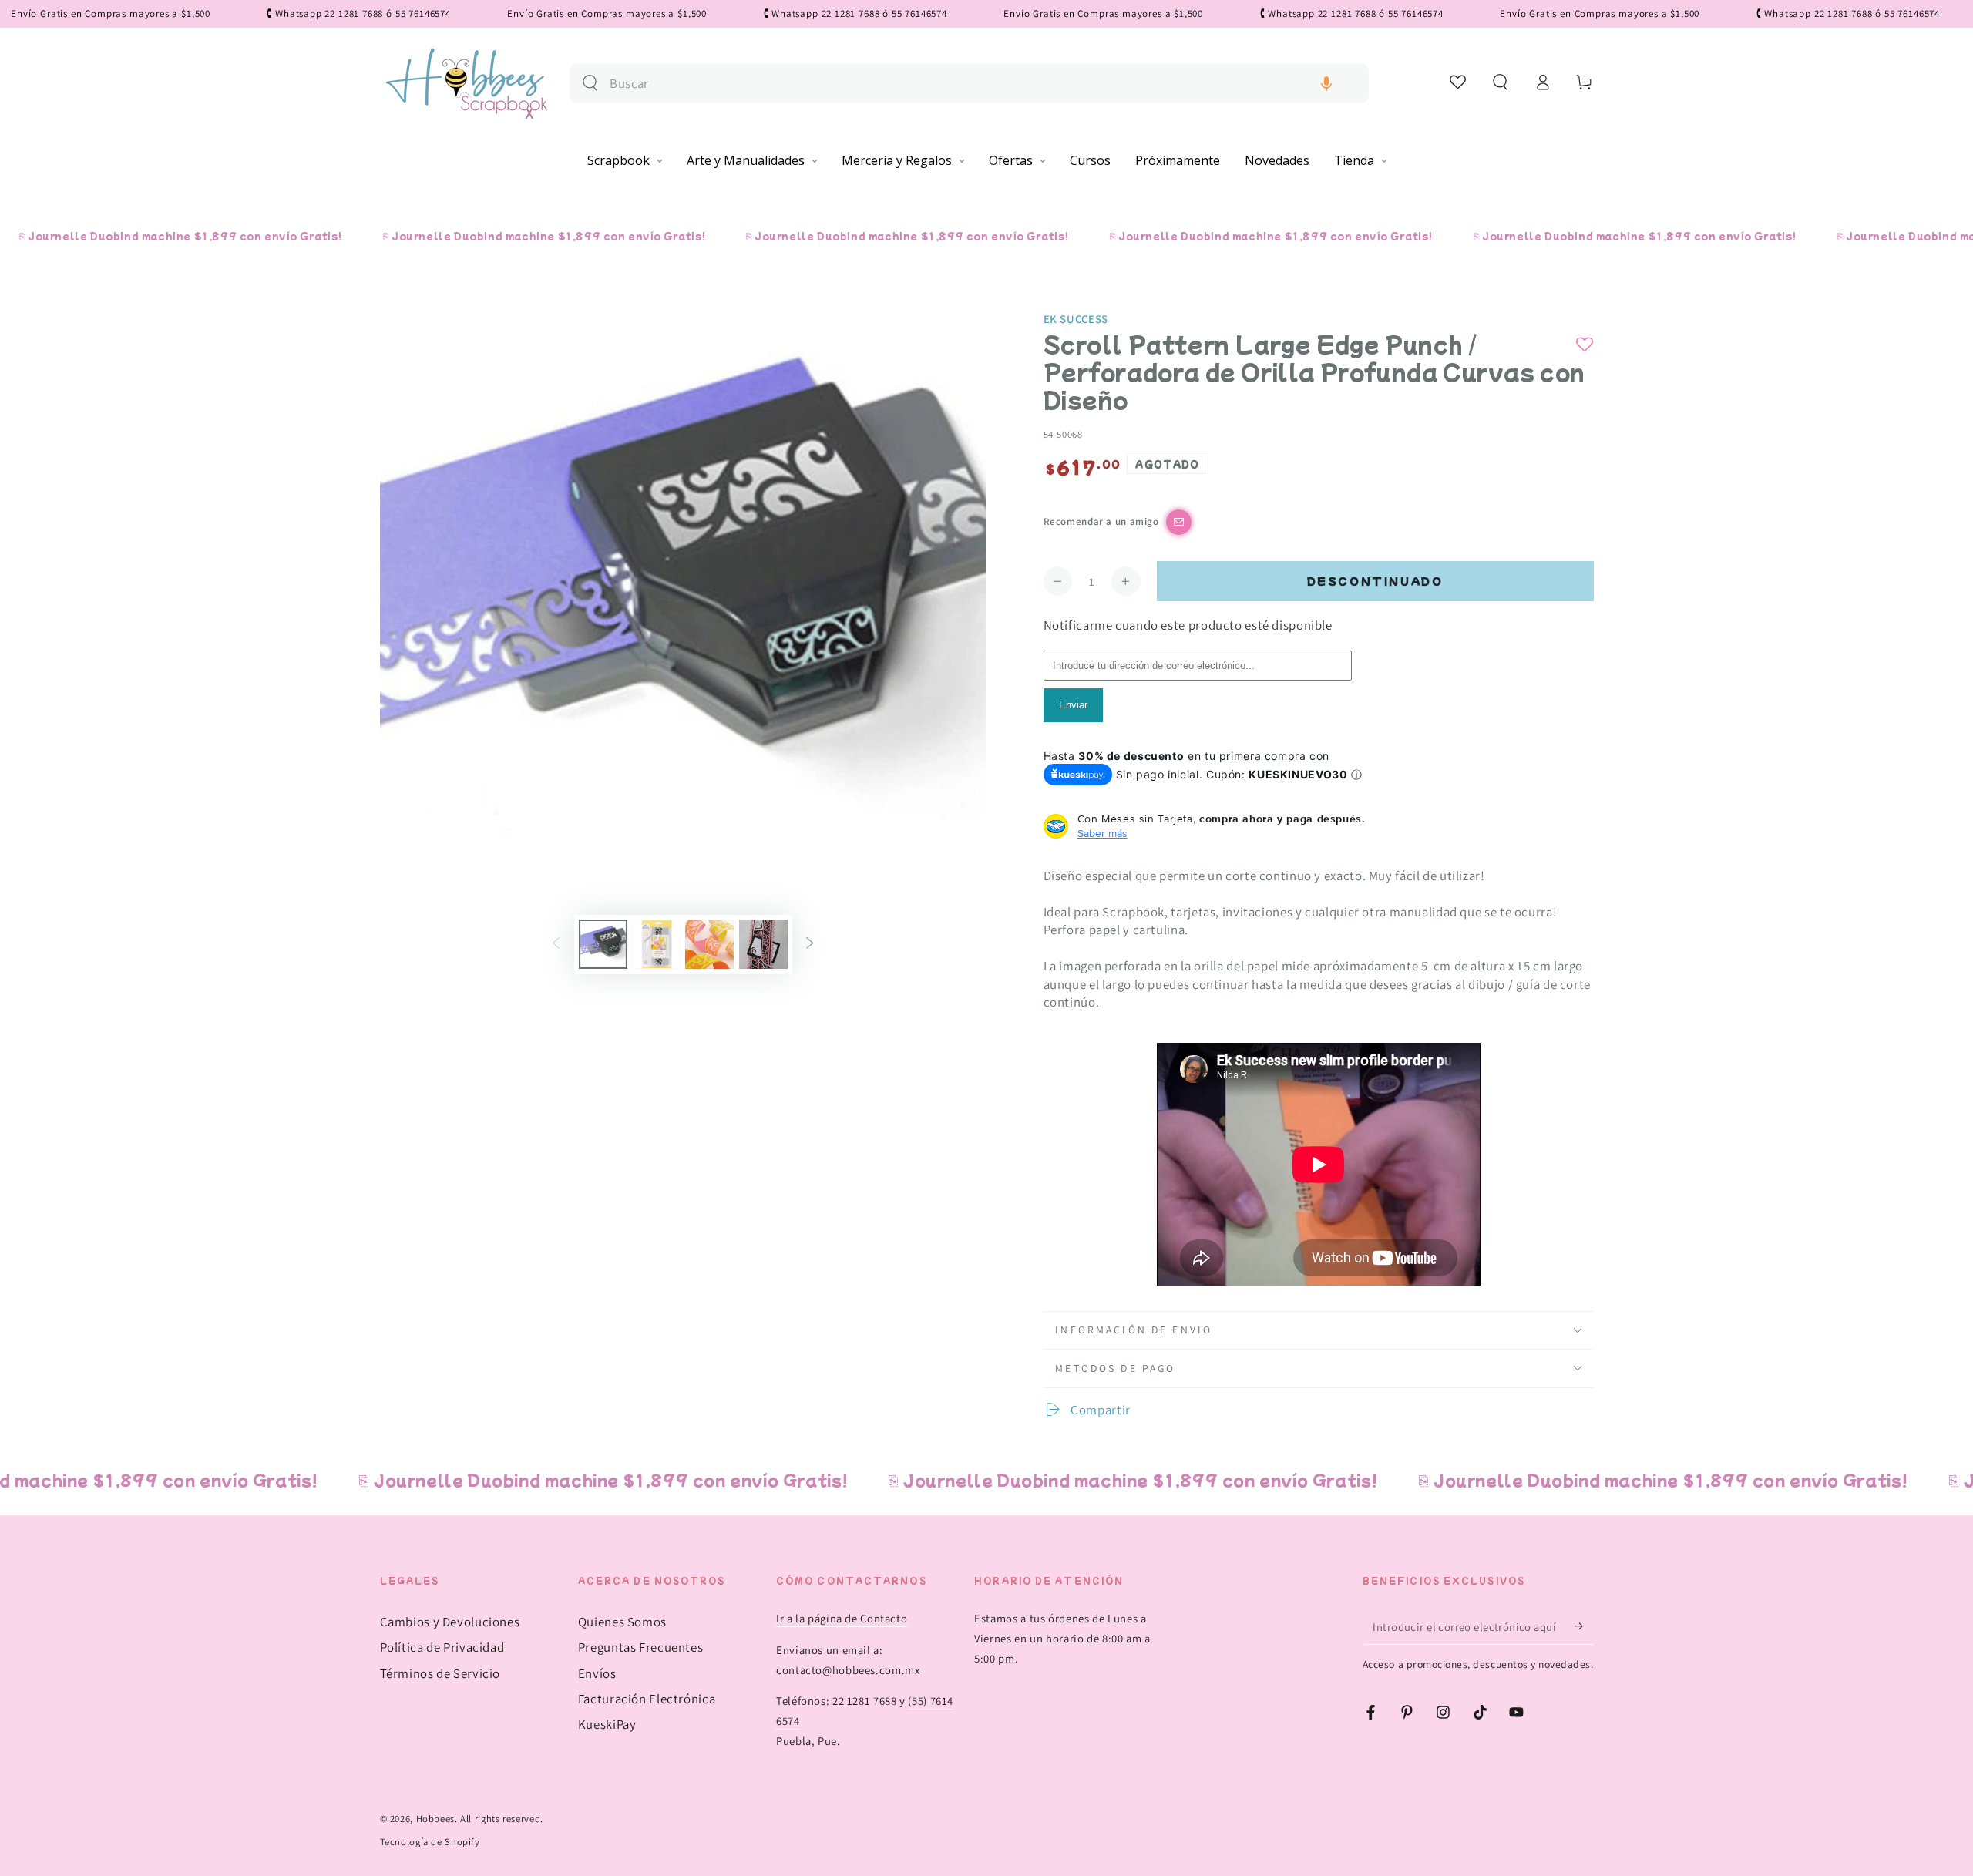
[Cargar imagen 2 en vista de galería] (656, 944)
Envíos (597, 1673)
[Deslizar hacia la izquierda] (556, 944)
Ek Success (1076, 319)
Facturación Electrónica (647, 1699)
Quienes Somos (622, 1622)
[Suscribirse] (1584, 1626)
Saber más (1102, 833)
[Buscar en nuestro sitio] (590, 83)
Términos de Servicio (440, 1673)
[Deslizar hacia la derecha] (810, 944)
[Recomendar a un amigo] (1179, 522)
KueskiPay (607, 1724)
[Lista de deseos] (1459, 82)
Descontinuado (1375, 581)
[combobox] (983, 84)
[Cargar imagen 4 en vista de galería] (763, 944)
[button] (1326, 84)
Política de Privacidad (442, 1647)
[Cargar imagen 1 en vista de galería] (603, 944)
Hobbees (435, 1819)
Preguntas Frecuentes (641, 1647)
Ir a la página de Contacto (842, 1618)
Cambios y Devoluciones (450, 1622)
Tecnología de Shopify (430, 1842)
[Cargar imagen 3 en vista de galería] (709, 944)
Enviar (1073, 705)
